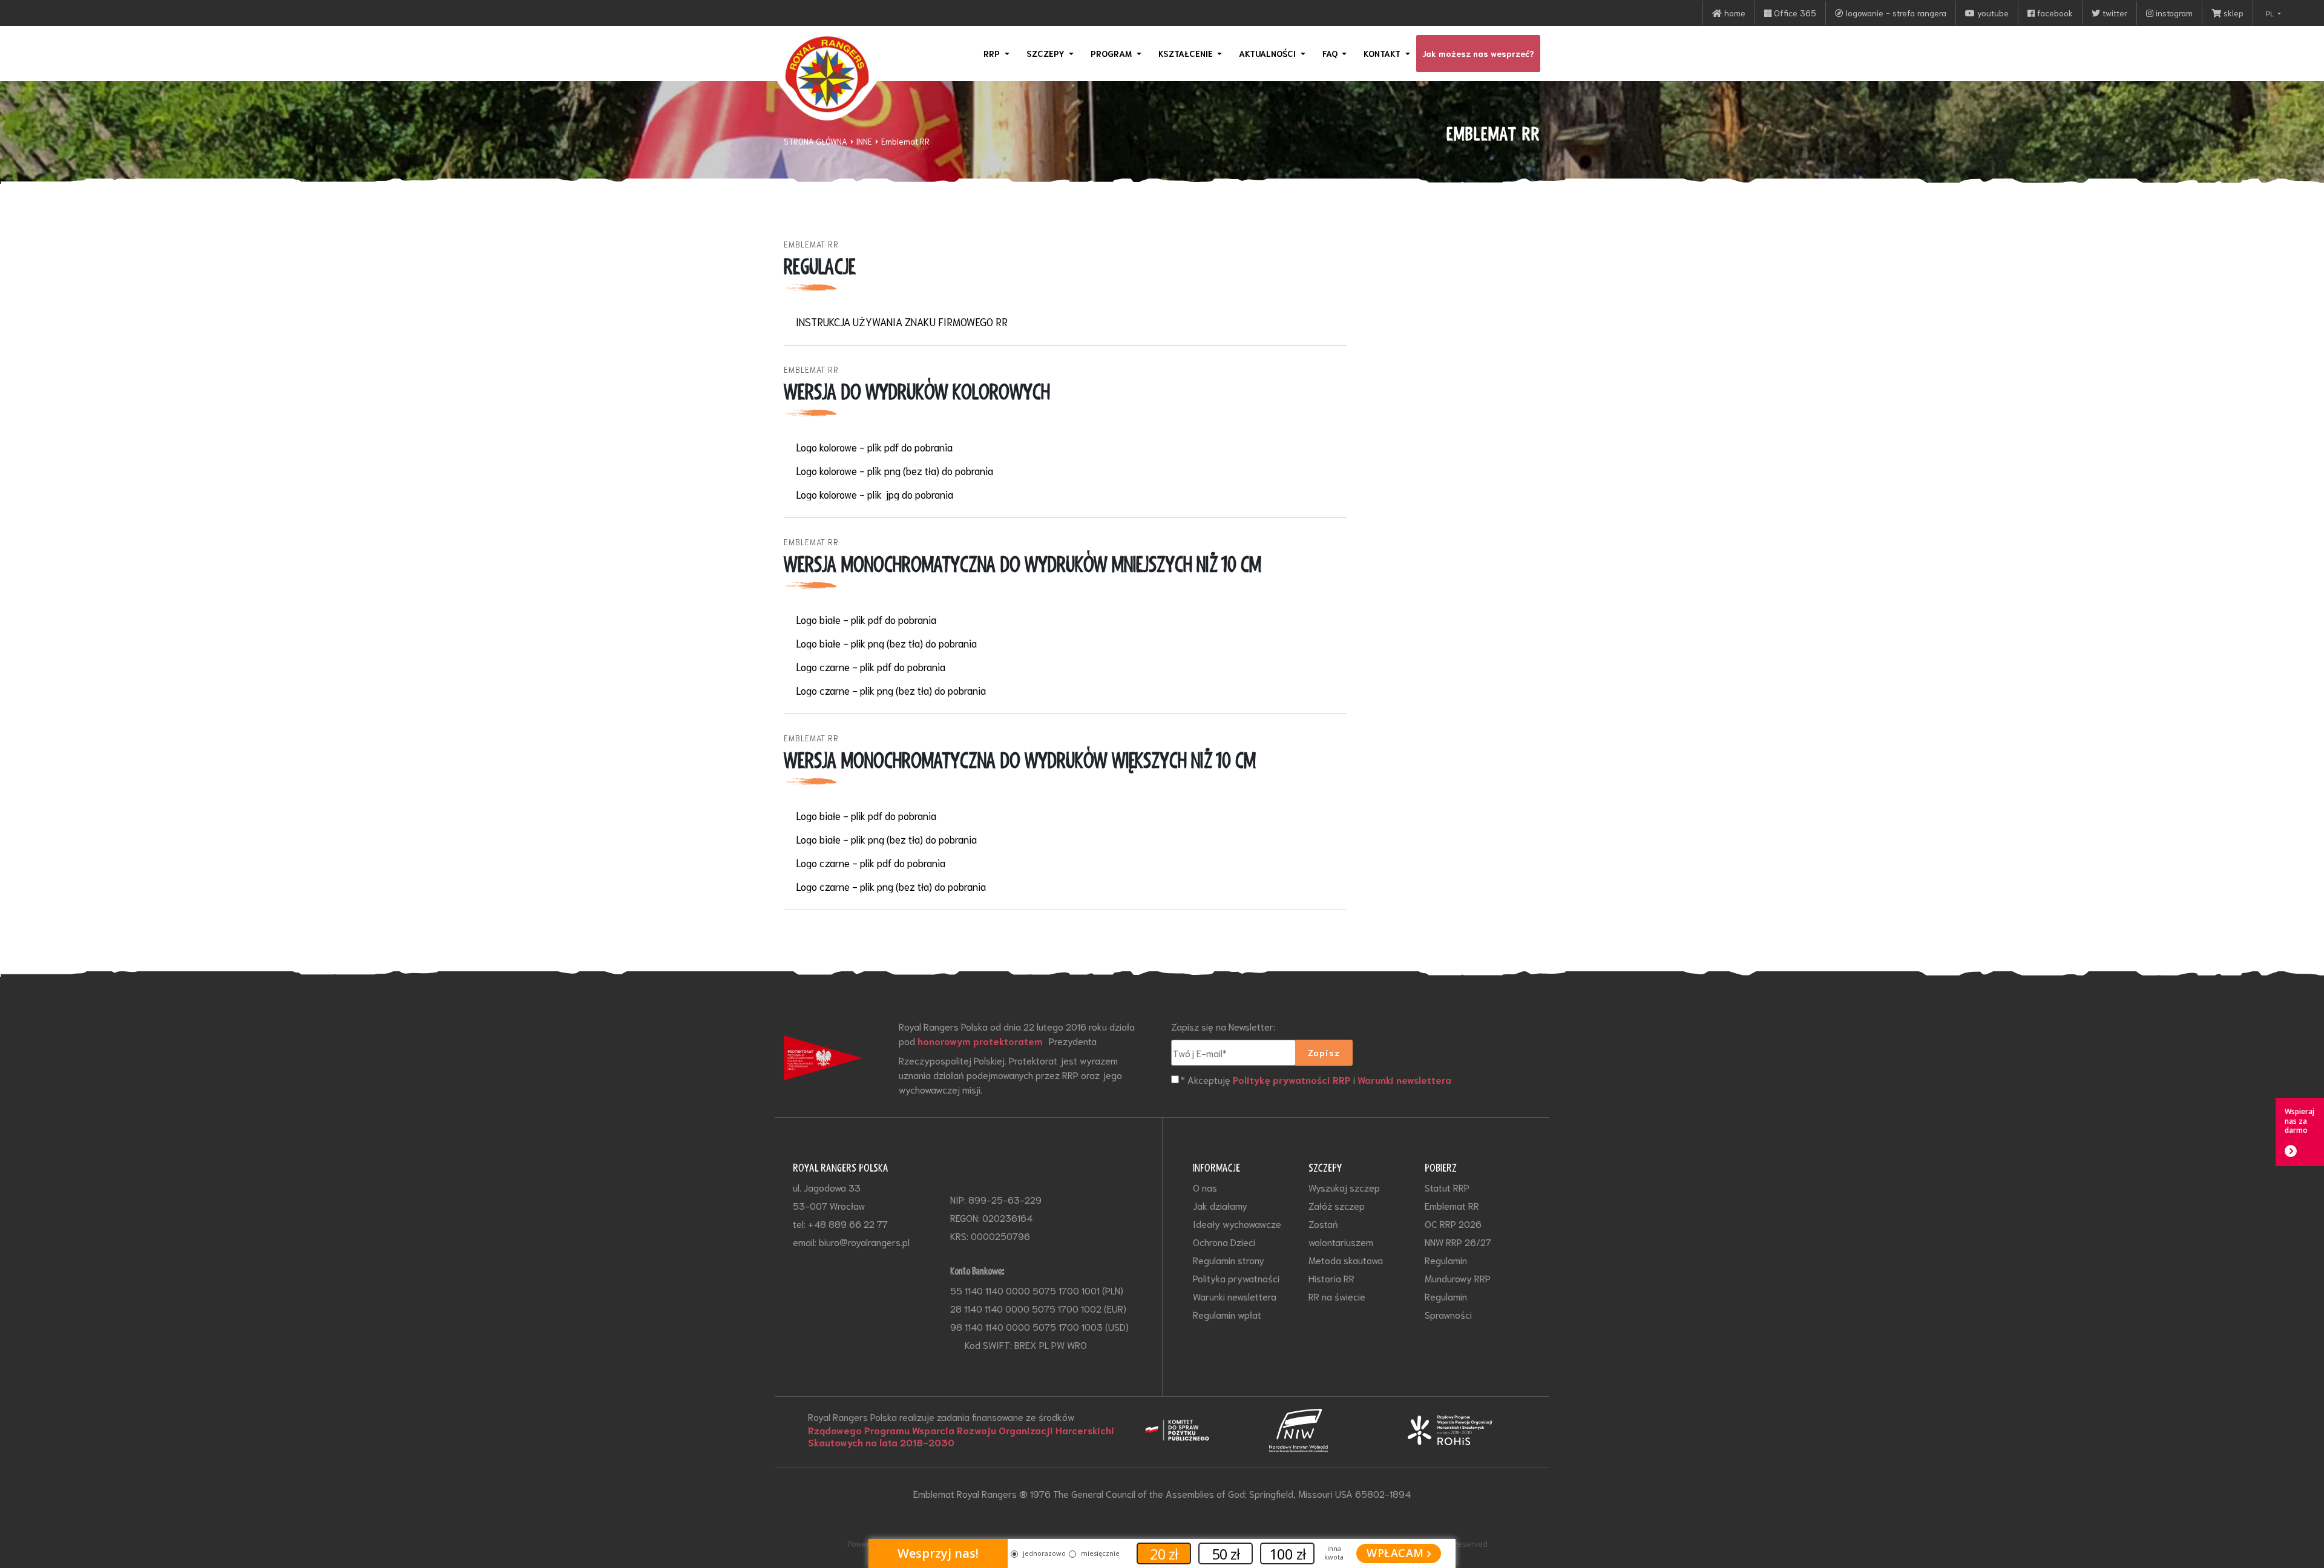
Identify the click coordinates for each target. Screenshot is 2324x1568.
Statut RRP (1447, 1187)
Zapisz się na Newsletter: (1223, 1026)
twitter (2114, 13)
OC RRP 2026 (1453, 1223)
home (1734, 13)
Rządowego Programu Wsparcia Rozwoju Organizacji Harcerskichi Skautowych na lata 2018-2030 (961, 1436)
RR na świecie (1337, 1296)
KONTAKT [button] (1383, 53)
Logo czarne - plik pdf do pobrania (871, 667)
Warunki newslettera (1404, 1080)
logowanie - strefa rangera (1895, 13)
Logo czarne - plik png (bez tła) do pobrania (891, 690)
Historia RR (1331, 1278)
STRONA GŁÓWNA (816, 141)
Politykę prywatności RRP (1292, 1080)
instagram (2173, 13)
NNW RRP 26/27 (1458, 1242)
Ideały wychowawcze (1237, 1223)
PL (2271, 13)
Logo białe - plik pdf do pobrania (866, 619)
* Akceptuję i (1316, 1079)
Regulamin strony (1229, 1260)
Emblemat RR (905, 141)
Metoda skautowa (1346, 1260)
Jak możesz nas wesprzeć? (1478, 53)
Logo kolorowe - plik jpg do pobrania (875, 494)
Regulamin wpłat (1227, 1314)
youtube (1992, 13)
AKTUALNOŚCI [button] (1269, 53)
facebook (2054, 13)
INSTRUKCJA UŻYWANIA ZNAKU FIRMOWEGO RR (902, 322)
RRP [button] (993, 53)
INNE (864, 141)
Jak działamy (1220, 1205)
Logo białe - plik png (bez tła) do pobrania (886, 643)
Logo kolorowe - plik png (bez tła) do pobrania (894, 471)
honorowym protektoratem (980, 1041)
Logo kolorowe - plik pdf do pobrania (874, 447)
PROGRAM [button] (1112, 53)
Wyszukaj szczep (1344, 1187)
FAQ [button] (1331, 53)
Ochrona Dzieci (1224, 1242)
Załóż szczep (1337, 1205)
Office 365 (1794, 13)
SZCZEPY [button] (1047, 53)
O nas (1205, 1187)
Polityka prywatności (1236, 1278)
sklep (2232, 13)
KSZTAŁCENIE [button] (1187, 53)
